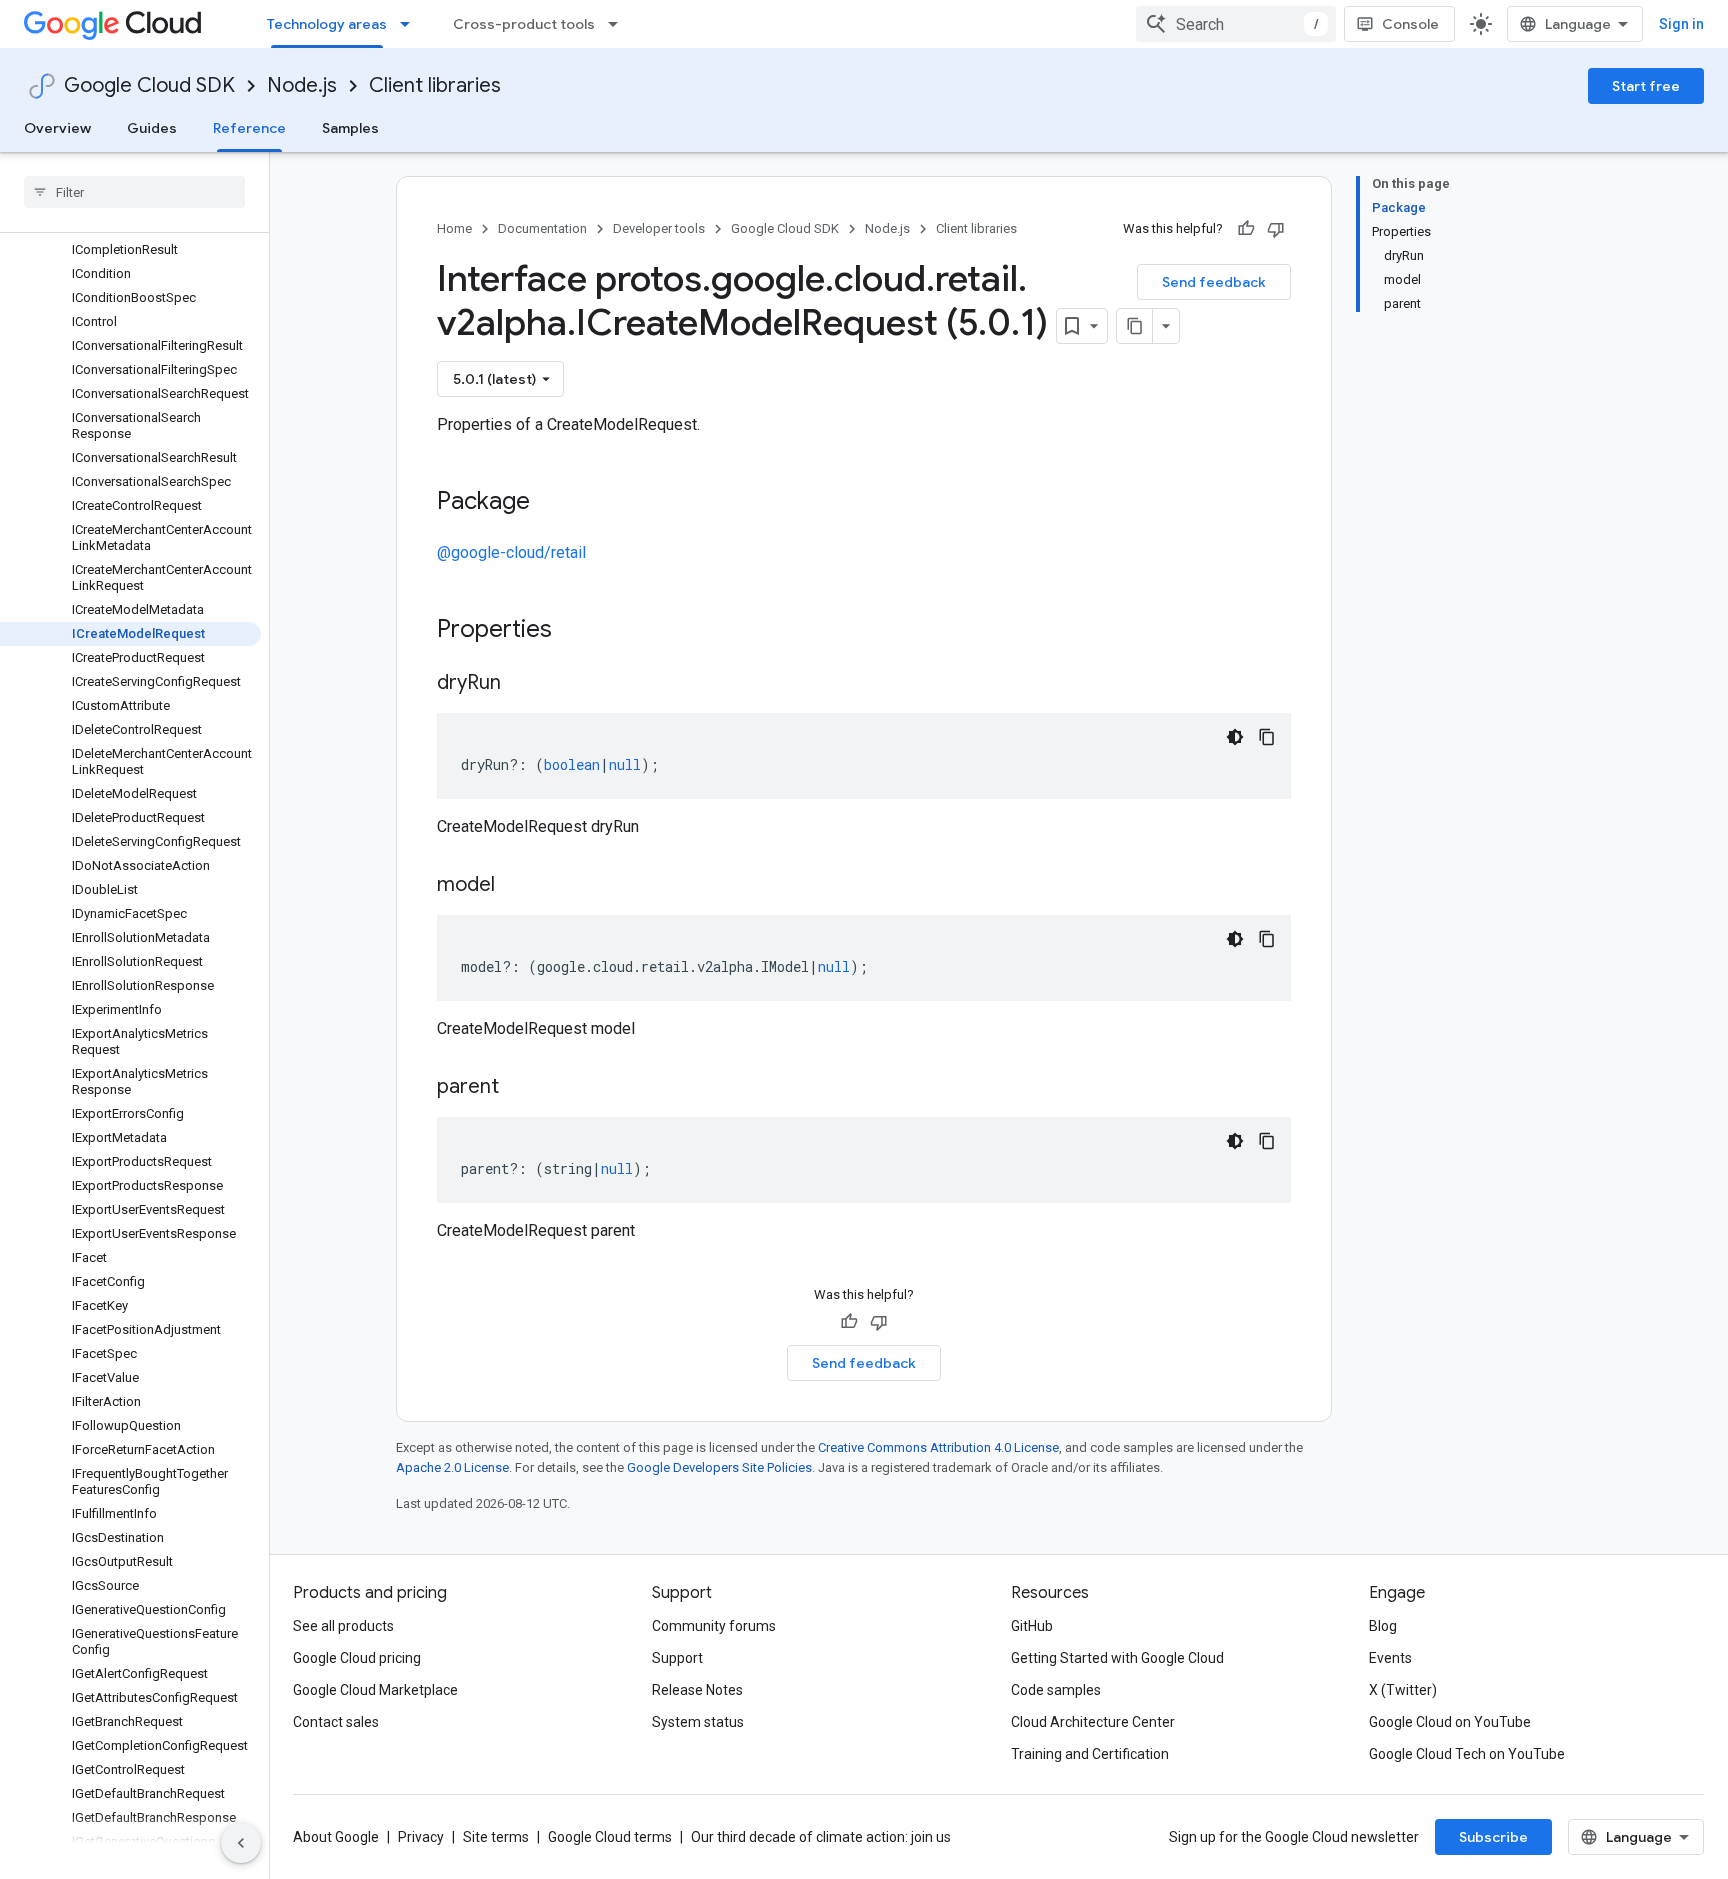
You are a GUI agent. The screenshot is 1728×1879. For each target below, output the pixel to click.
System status (698, 1722)
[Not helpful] (1276, 229)
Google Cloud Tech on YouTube (1467, 1754)
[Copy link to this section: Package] (550, 503)
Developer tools (659, 228)
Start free (1646, 86)
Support (677, 1658)
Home (454, 228)
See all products (343, 1626)
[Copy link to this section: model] (515, 886)
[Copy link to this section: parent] (519, 1088)
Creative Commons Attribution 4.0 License (938, 1447)
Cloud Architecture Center (1093, 1722)
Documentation (542, 228)
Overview (57, 128)
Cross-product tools (524, 24)
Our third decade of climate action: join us (821, 1837)
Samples (350, 128)
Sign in (1681, 24)
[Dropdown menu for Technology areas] (411, 24)
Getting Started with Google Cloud (1117, 1658)
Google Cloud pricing (357, 1658)
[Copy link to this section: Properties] (578, 631)
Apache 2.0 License (452, 1467)
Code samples (1056, 1690)
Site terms (496, 1837)
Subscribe (1493, 1837)
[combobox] (1236, 24)
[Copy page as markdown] (1135, 326)
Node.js (302, 85)
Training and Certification (1090, 1754)
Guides (152, 128)
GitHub (1032, 1626)
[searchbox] (134, 192)
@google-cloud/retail (511, 552)
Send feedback (1214, 282)
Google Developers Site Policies (719, 1467)
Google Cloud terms (610, 1837)
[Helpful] (1246, 229)
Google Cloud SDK (149, 85)
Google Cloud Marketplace (375, 1690)
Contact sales (336, 1722)
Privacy (421, 1837)
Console (1410, 24)
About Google (336, 1837)
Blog (1383, 1626)
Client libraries (435, 85)
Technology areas (327, 24)
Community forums (714, 1626)
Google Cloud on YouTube (1450, 1722)
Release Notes (697, 1690)
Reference (249, 128)
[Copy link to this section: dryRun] (521, 684)
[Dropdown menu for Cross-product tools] (619, 24)
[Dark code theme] (1235, 737)
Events (1390, 1658)
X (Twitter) (1403, 1690)
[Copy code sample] (1267, 737)
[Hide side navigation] (241, 1843)
